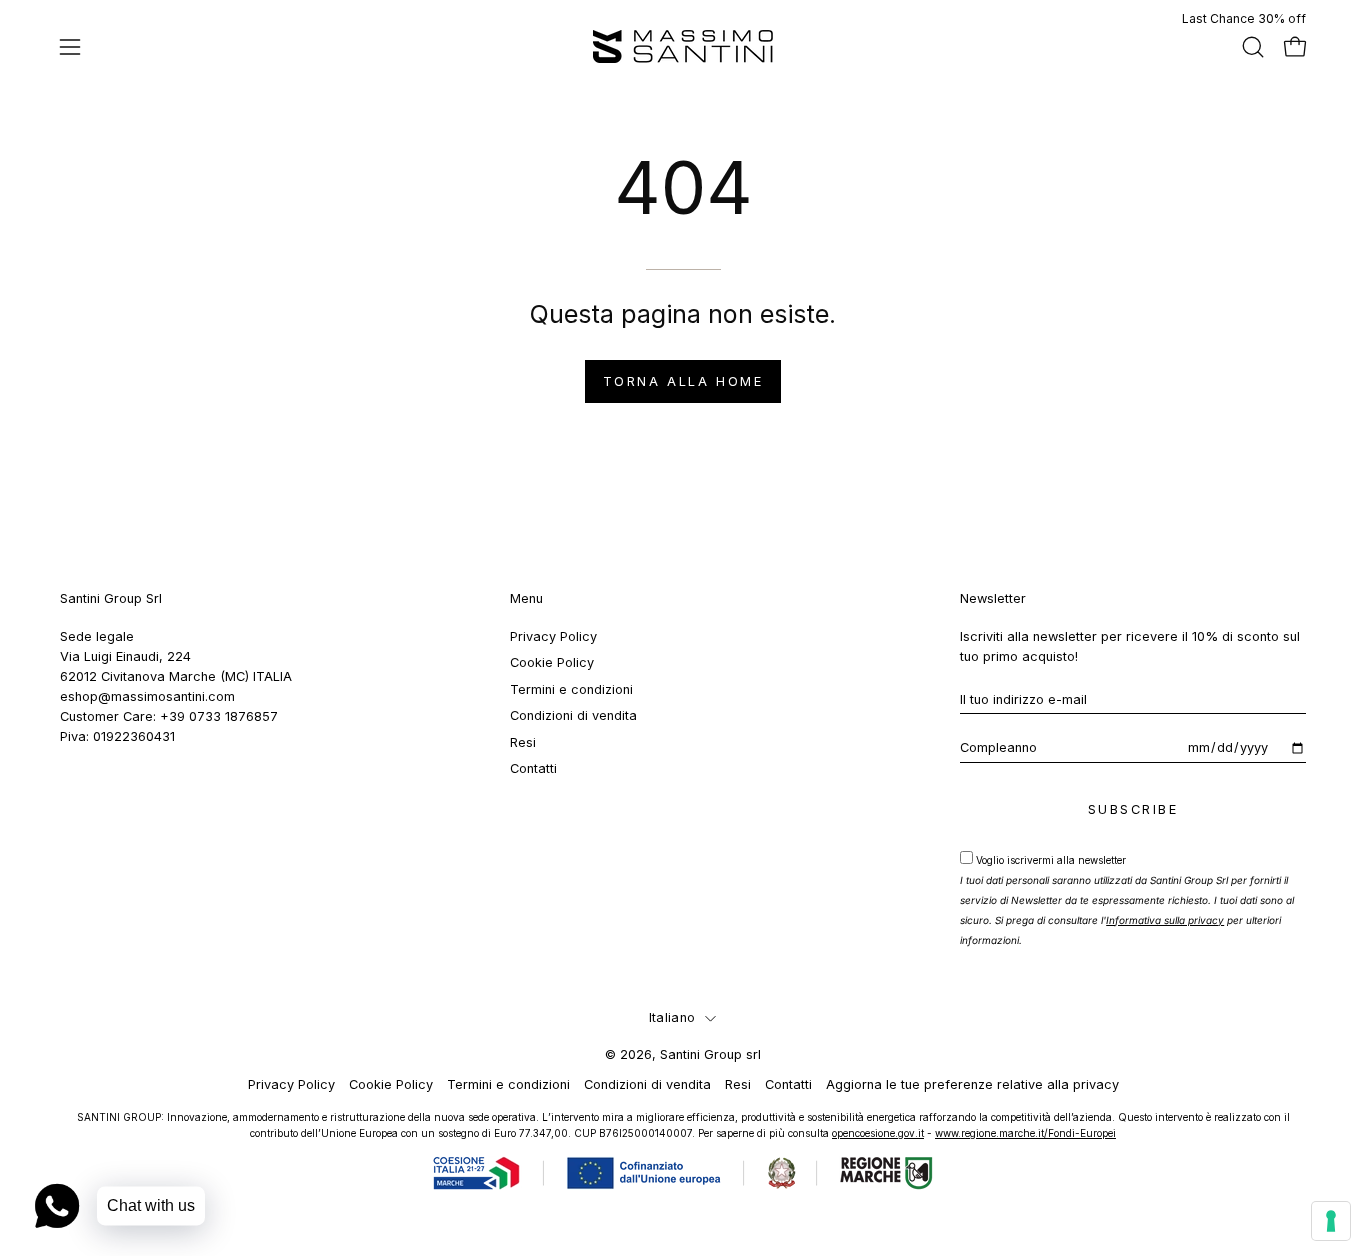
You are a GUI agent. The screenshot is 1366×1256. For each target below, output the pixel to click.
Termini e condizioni (571, 689)
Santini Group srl (710, 1054)
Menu (526, 598)
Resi (523, 741)
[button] (1253, 47)
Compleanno (998, 747)
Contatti (533, 768)
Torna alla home (683, 381)
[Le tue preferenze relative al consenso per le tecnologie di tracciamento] (1331, 1221)
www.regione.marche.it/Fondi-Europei (1025, 1133)
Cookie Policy (552, 662)
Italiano (672, 1017)
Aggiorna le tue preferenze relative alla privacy (972, 1084)
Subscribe (1133, 809)
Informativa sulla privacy (1165, 920)
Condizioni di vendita (573, 715)
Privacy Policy (553, 636)
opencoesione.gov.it (878, 1133)
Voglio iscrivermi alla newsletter (1127, 900)
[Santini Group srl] (683, 46)
